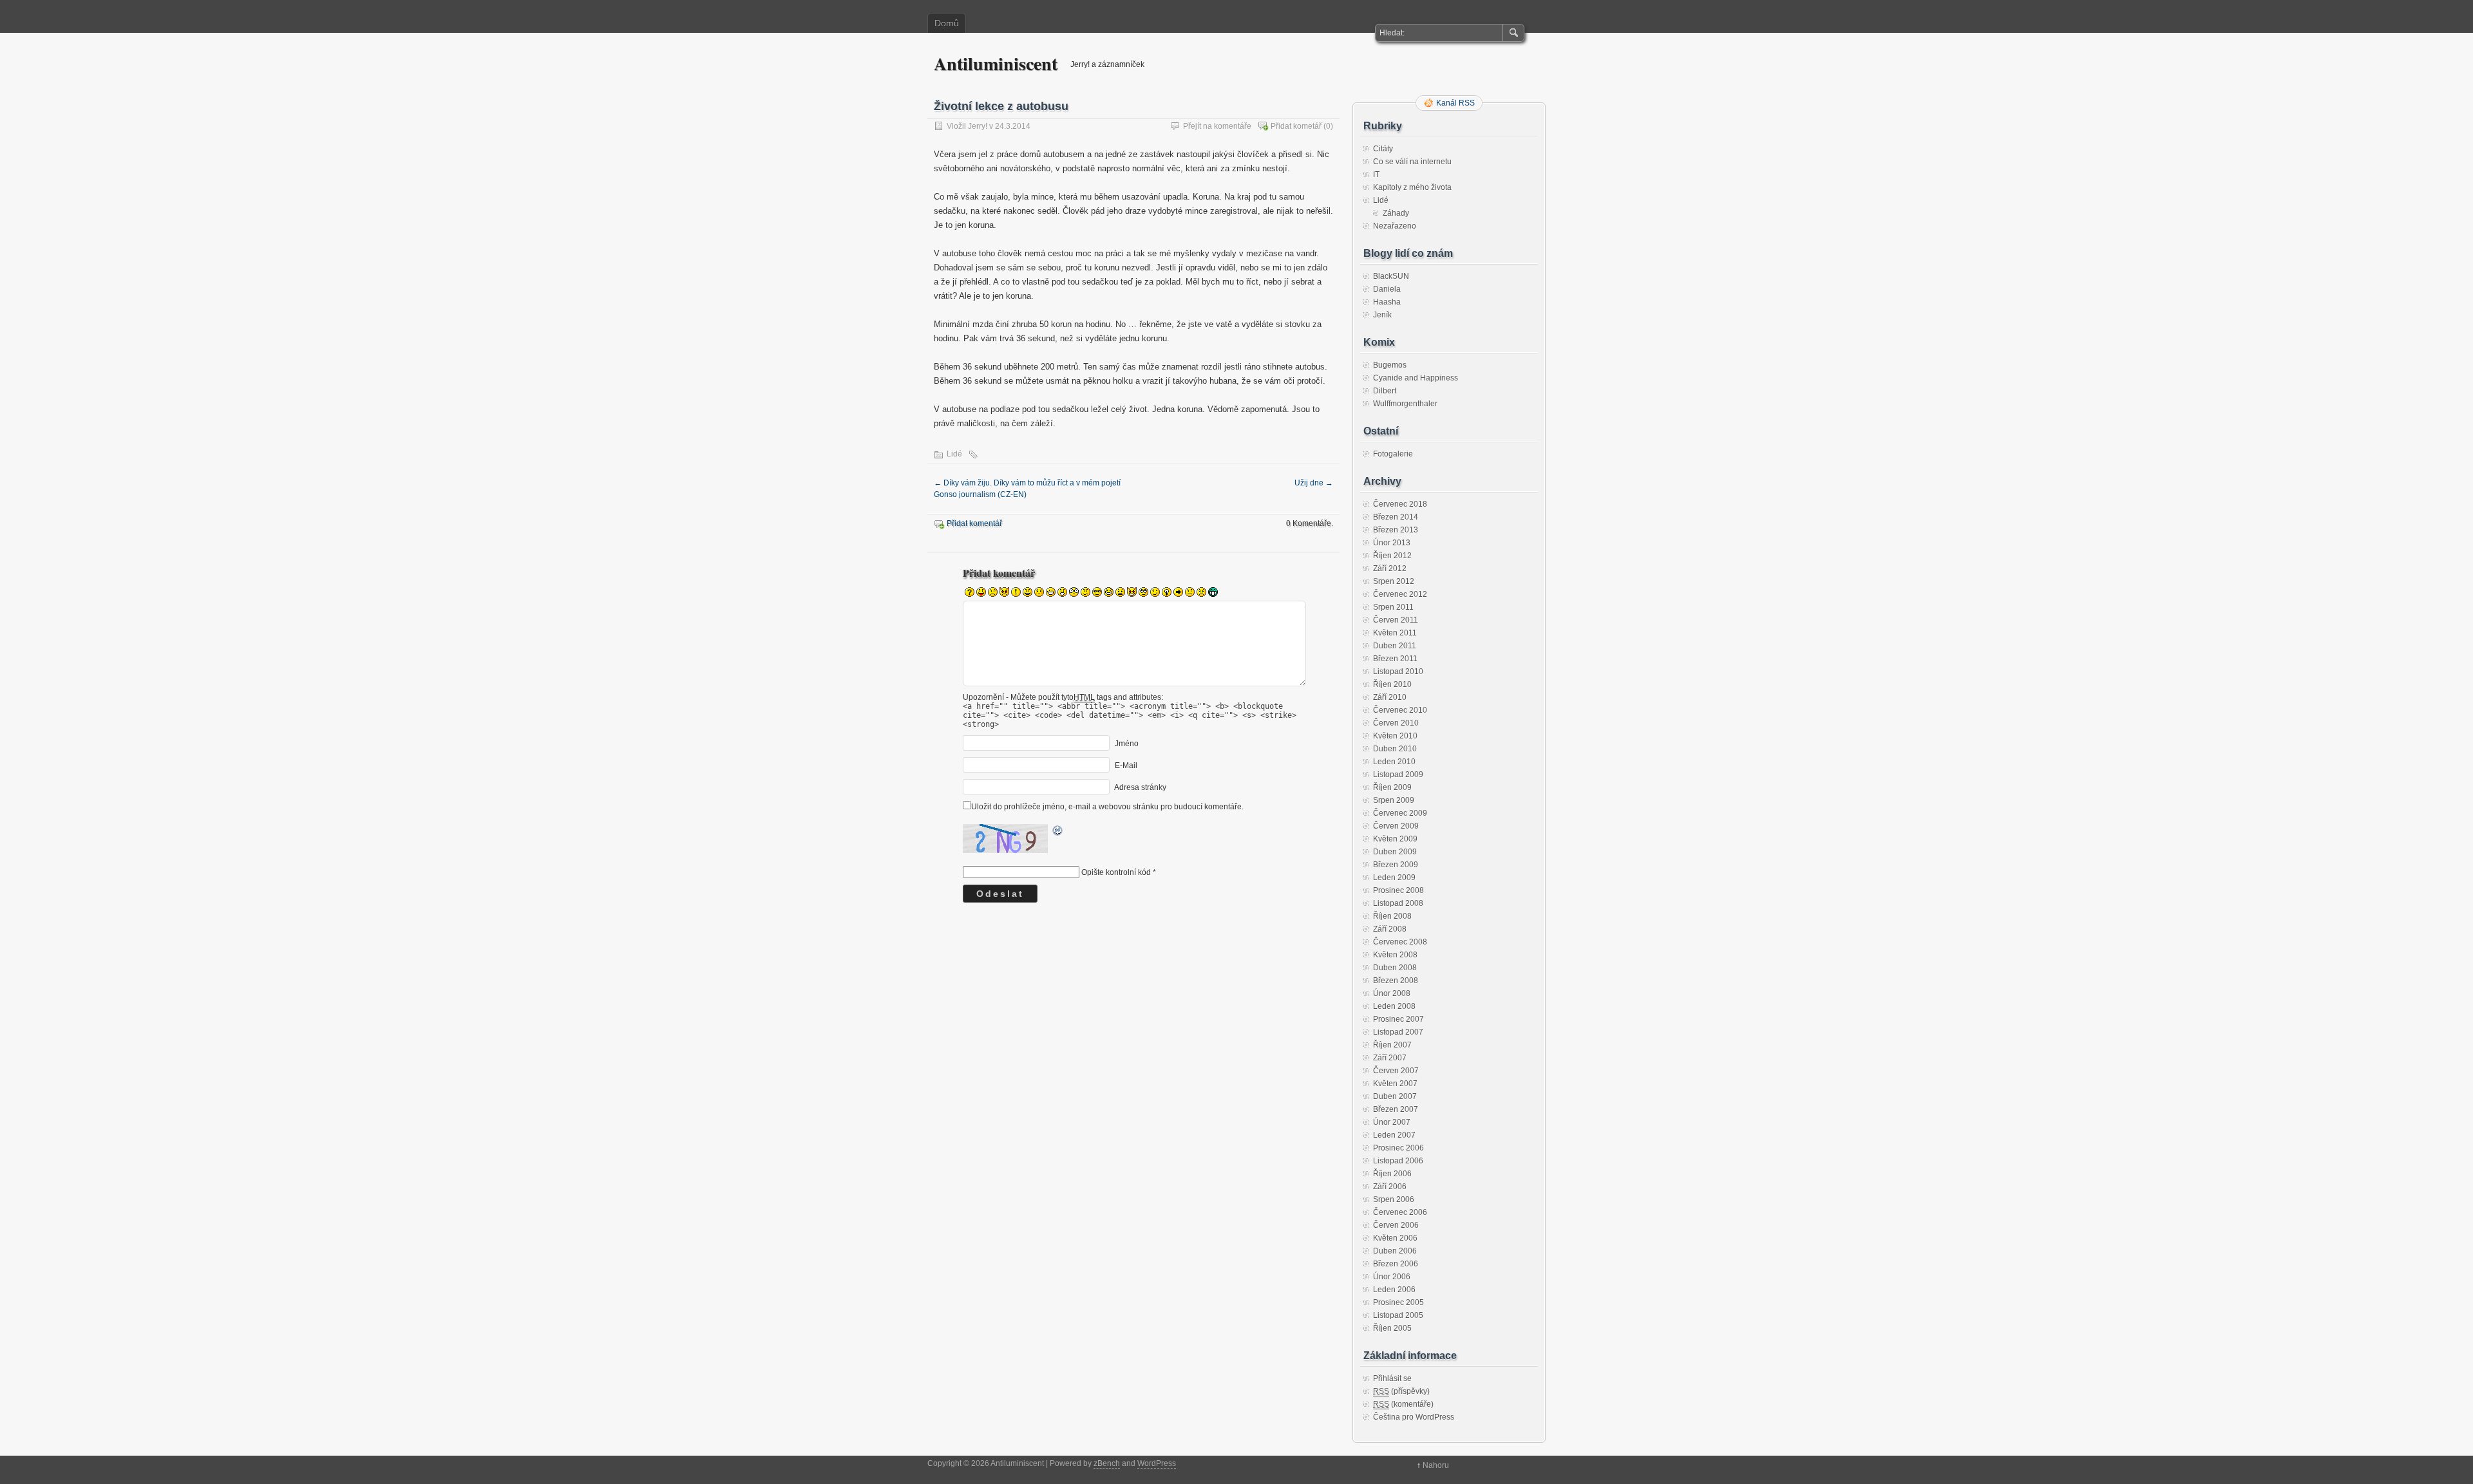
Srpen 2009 (1394, 800)
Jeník (1382, 315)
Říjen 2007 (1392, 1045)
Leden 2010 (1394, 762)
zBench (1107, 1463)
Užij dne (1314, 483)
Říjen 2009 (1392, 787)
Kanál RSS (1455, 103)
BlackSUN (1391, 276)
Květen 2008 (1395, 955)
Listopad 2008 (1398, 903)
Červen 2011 (1396, 620)
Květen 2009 (1395, 839)
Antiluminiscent (996, 63)
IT (1376, 174)
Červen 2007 (1396, 1071)
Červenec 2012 (1400, 594)
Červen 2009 (1396, 826)
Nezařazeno (1395, 226)
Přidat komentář (974, 523)
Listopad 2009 (1398, 775)
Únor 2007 (1392, 1122)
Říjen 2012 (1392, 556)
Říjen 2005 (1392, 1328)
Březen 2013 (1396, 530)
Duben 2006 (1395, 1251)
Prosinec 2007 (1398, 1019)
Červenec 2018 (1400, 504)
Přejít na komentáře (1217, 126)
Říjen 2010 (1392, 684)
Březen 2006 (1396, 1264)
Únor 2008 (1392, 993)
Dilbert (1385, 391)
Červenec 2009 (1400, 813)
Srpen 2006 (1394, 1199)
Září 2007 (1390, 1058)
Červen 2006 (1396, 1225)
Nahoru (1436, 1465)
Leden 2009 (1394, 878)
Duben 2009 (1395, 852)
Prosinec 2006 (1398, 1148)
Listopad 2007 (1398, 1032)
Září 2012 (1390, 568)
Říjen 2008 (1392, 916)
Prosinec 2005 (1398, 1302)
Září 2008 (1390, 929)
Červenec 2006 (1400, 1212)
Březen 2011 (1395, 659)
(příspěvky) (1401, 1391)
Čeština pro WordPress (1414, 1417)
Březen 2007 (1396, 1109)
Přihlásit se (1392, 1378)
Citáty (1383, 149)
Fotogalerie (1393, 454)
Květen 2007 (1395, 1084)
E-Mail (1126, 765)
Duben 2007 (1395, 1096)
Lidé (954, 454)
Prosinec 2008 (1398, 890)
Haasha (1387, 302)
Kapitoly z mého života (1412, 187)
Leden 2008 (1394, 1006)
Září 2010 (1390, 697)
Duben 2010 (1395, 749)
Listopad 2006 (1398, 1161)
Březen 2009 (1396, 865)
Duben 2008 (1395, 968)
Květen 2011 (1395, 633)
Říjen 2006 (1392, 1174)
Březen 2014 (1396, 517)
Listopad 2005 (1398, 1315)
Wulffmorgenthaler (1405, 404)
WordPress (1157, 1463)
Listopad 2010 (1398, 672)
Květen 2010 (1395, 736)
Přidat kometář (1296, 126)
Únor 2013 (1392, 543)
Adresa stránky (1140, 787)
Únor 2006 (1392, 1277)
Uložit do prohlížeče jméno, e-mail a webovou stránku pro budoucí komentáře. (1107, 807)
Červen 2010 (1396, 723)
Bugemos (1390, 365)
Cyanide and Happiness (1416, 378)
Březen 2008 (1396, 981)
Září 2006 (1390, 1187)
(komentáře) (1403, 1404)
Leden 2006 (1394, 1290)
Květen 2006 (1395, 1238)
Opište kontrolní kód (1116, 872)
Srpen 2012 (1394, 581)
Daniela (1387, 289)
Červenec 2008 (1400, 942)
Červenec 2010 (1400, 710)
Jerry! (978, 126)
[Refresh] (1058, 832)
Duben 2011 (1395, 646)
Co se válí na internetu (1412, 162)
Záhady (1396, 213)
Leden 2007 (1394, 1135)
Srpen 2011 (1393, 607)
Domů (947, 23)
